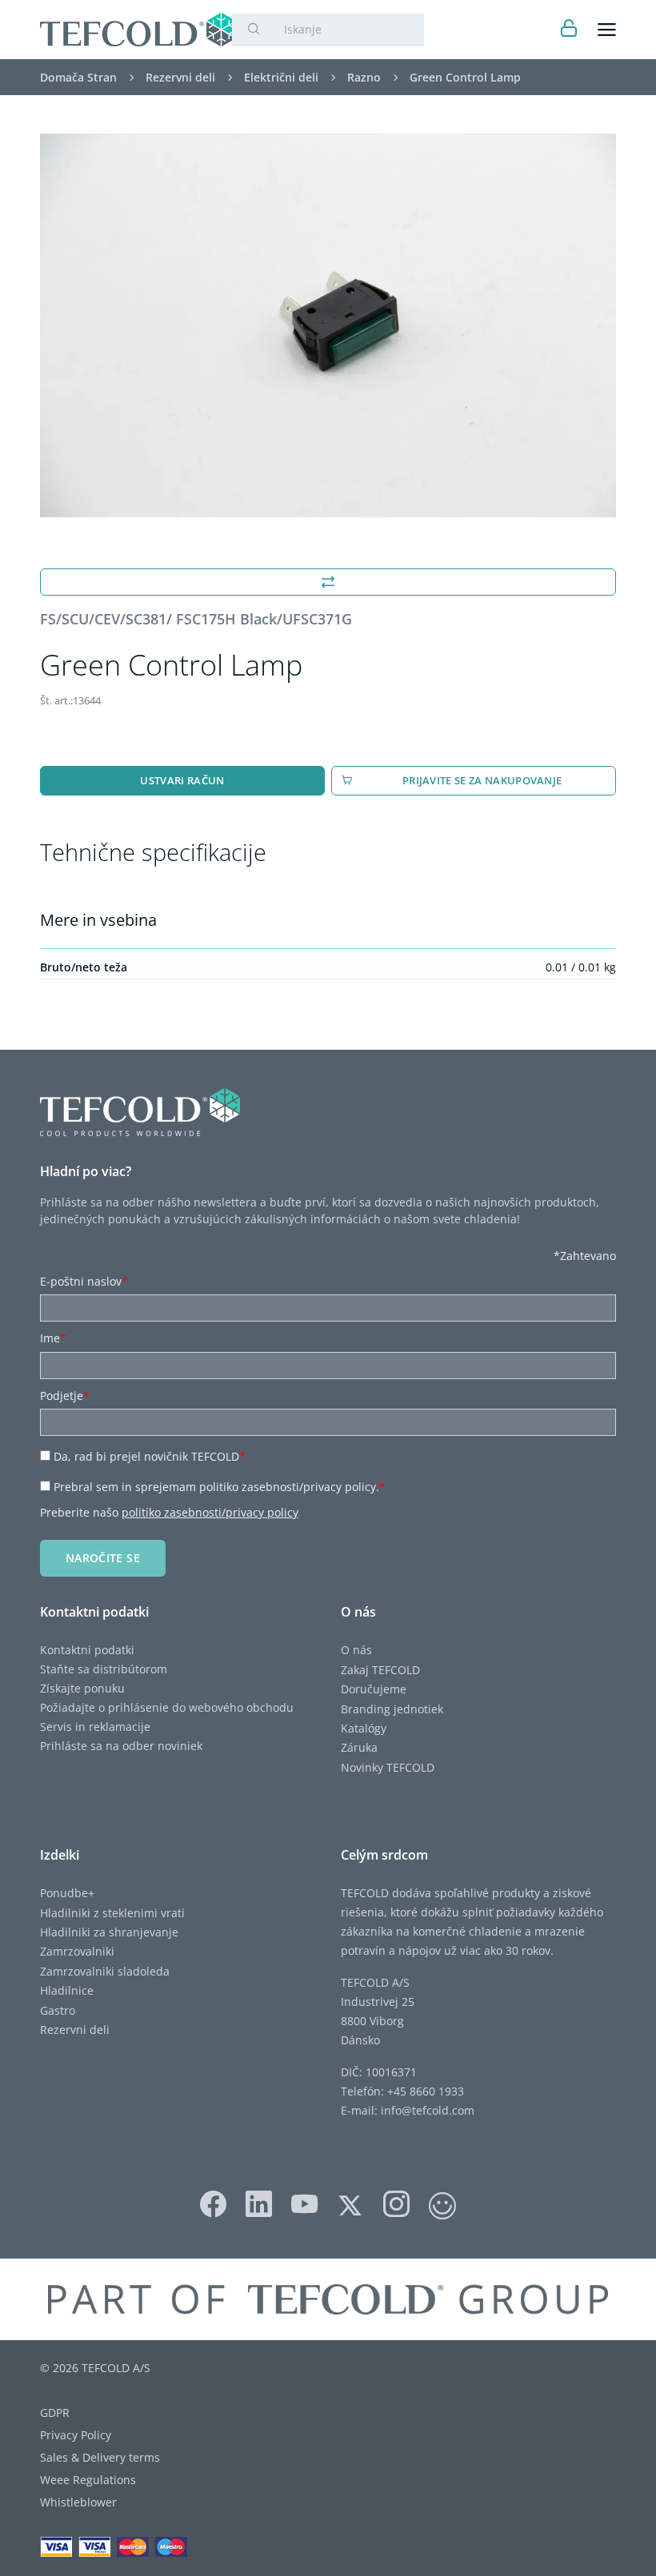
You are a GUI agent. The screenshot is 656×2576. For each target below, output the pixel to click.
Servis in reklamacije (95, 1727)
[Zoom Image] (328, 325)
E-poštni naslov (84, 1281)
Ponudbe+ (67, 1893)
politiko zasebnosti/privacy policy (210, 1512)
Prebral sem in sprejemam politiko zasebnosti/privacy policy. (220, 1487)
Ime (53, 1338)
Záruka (359, 1747)
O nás (356, 1650)
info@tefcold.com (428, 2110)
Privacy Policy (76, 2435)
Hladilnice (67, 1990)
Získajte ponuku (82, 1688)
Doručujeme (374, 1689)
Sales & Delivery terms (100, 2457)
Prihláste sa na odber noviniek (121, 1746)
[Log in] (569, 30)
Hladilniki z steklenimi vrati (112, 1913)
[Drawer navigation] (607, 30)
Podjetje (65, 1396)
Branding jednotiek (392, 1709)
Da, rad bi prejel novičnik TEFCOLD (150, 1456)
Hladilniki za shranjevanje (109, 1932)
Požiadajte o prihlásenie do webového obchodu (167, 1707)
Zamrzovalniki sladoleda (105, 1971)
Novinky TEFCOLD (388, 1767)
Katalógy (364, 1728)
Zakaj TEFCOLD (380, 1670)
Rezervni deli (75, 2030)
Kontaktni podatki (87, 1650)
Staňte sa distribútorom (104, 1669)
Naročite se (103, 1558)
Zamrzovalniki (77, 1951)
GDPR (55, 2413)
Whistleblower (78, 2502)
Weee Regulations (88, 2480)
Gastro (58, 2010)
